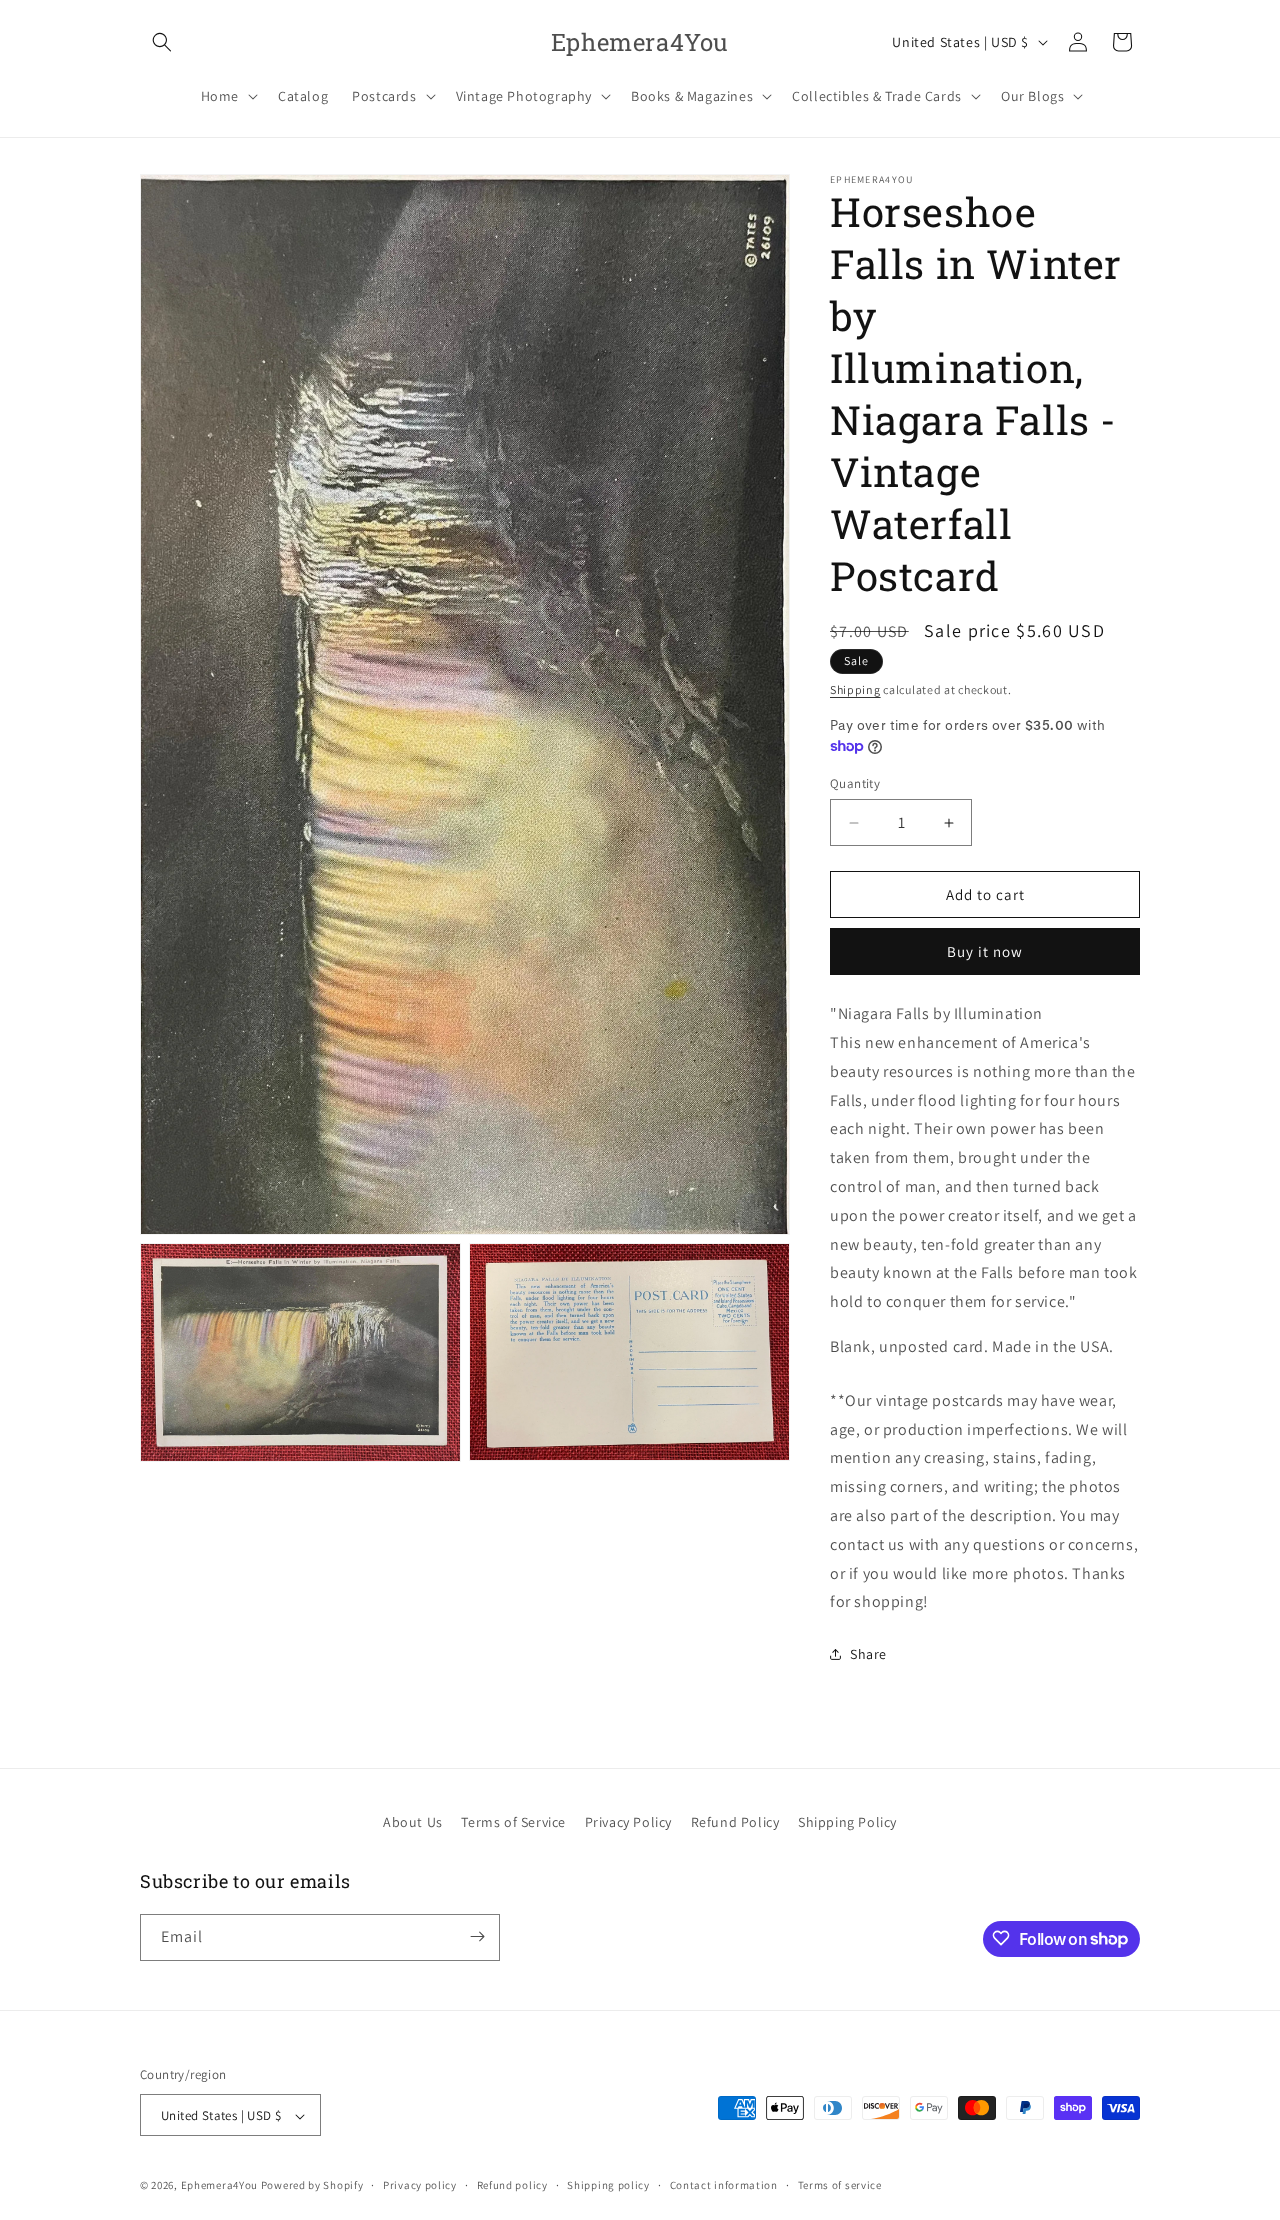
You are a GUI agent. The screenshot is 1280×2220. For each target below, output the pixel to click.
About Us (413, 1822)
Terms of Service (513, 1822)
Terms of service (840, 2185)
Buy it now (985, 951)
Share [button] (868, 1654)
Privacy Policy (628, 1822)
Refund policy (512, 2185)
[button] (162, 42)
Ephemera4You (219, 2186)
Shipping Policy (847, 1822)
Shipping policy (608, 2185)
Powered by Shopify (312, 2186)
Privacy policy (420, 2185)
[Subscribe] (477, 1936)
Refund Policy (735, 1822)
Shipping (855, 689)
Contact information (724, 2185)
